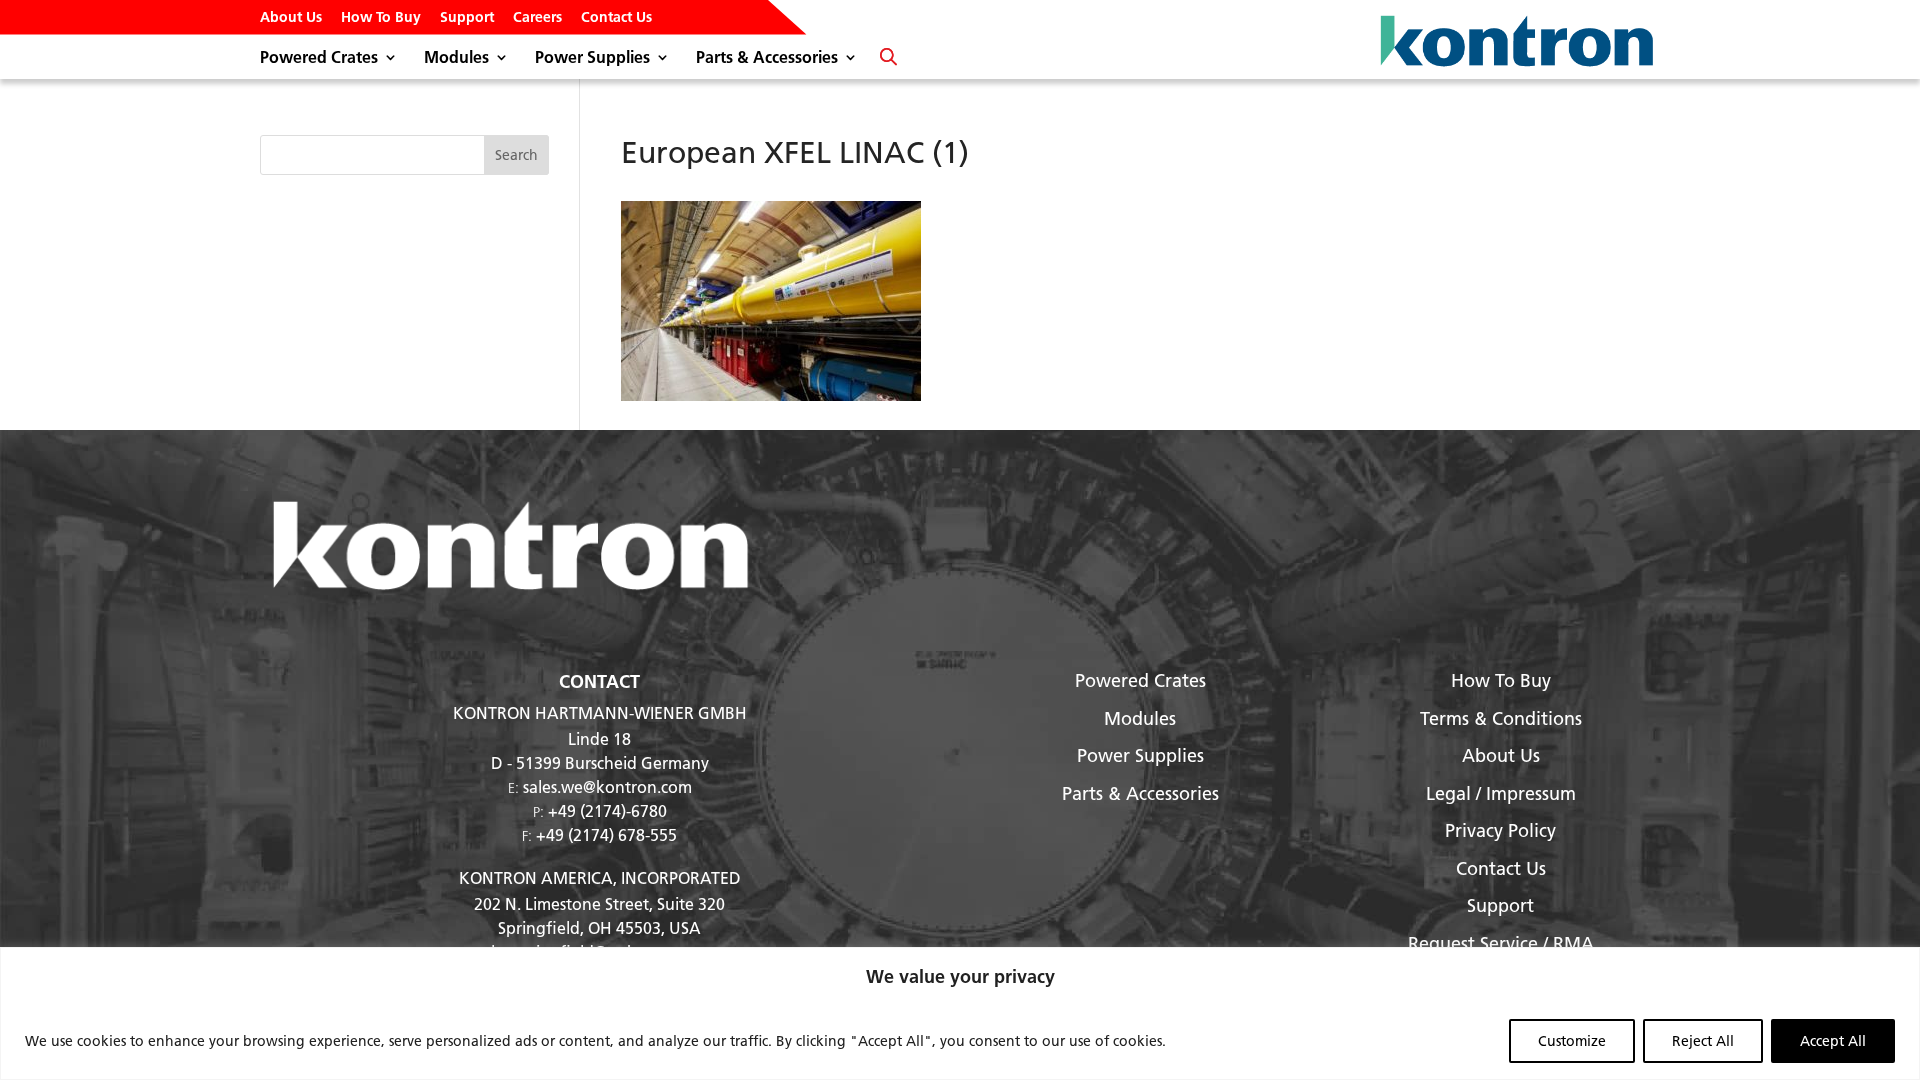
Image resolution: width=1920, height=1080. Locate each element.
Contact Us (616, 18)
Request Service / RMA (1501, 943)
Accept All (1833, 1041)
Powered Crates (319, 58)
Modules (456, 58)
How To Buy (381, 18)
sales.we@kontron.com (607, 786)
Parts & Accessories (767, 58)
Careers (537, 18)
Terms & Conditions (1501, 718)
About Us (291, 18)
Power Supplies (592, 58)
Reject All (1703, 1041)
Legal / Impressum (1501, 793)
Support (467, 18)
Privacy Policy (1500, 830)
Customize (1572, 1041)
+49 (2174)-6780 (607, 810)
